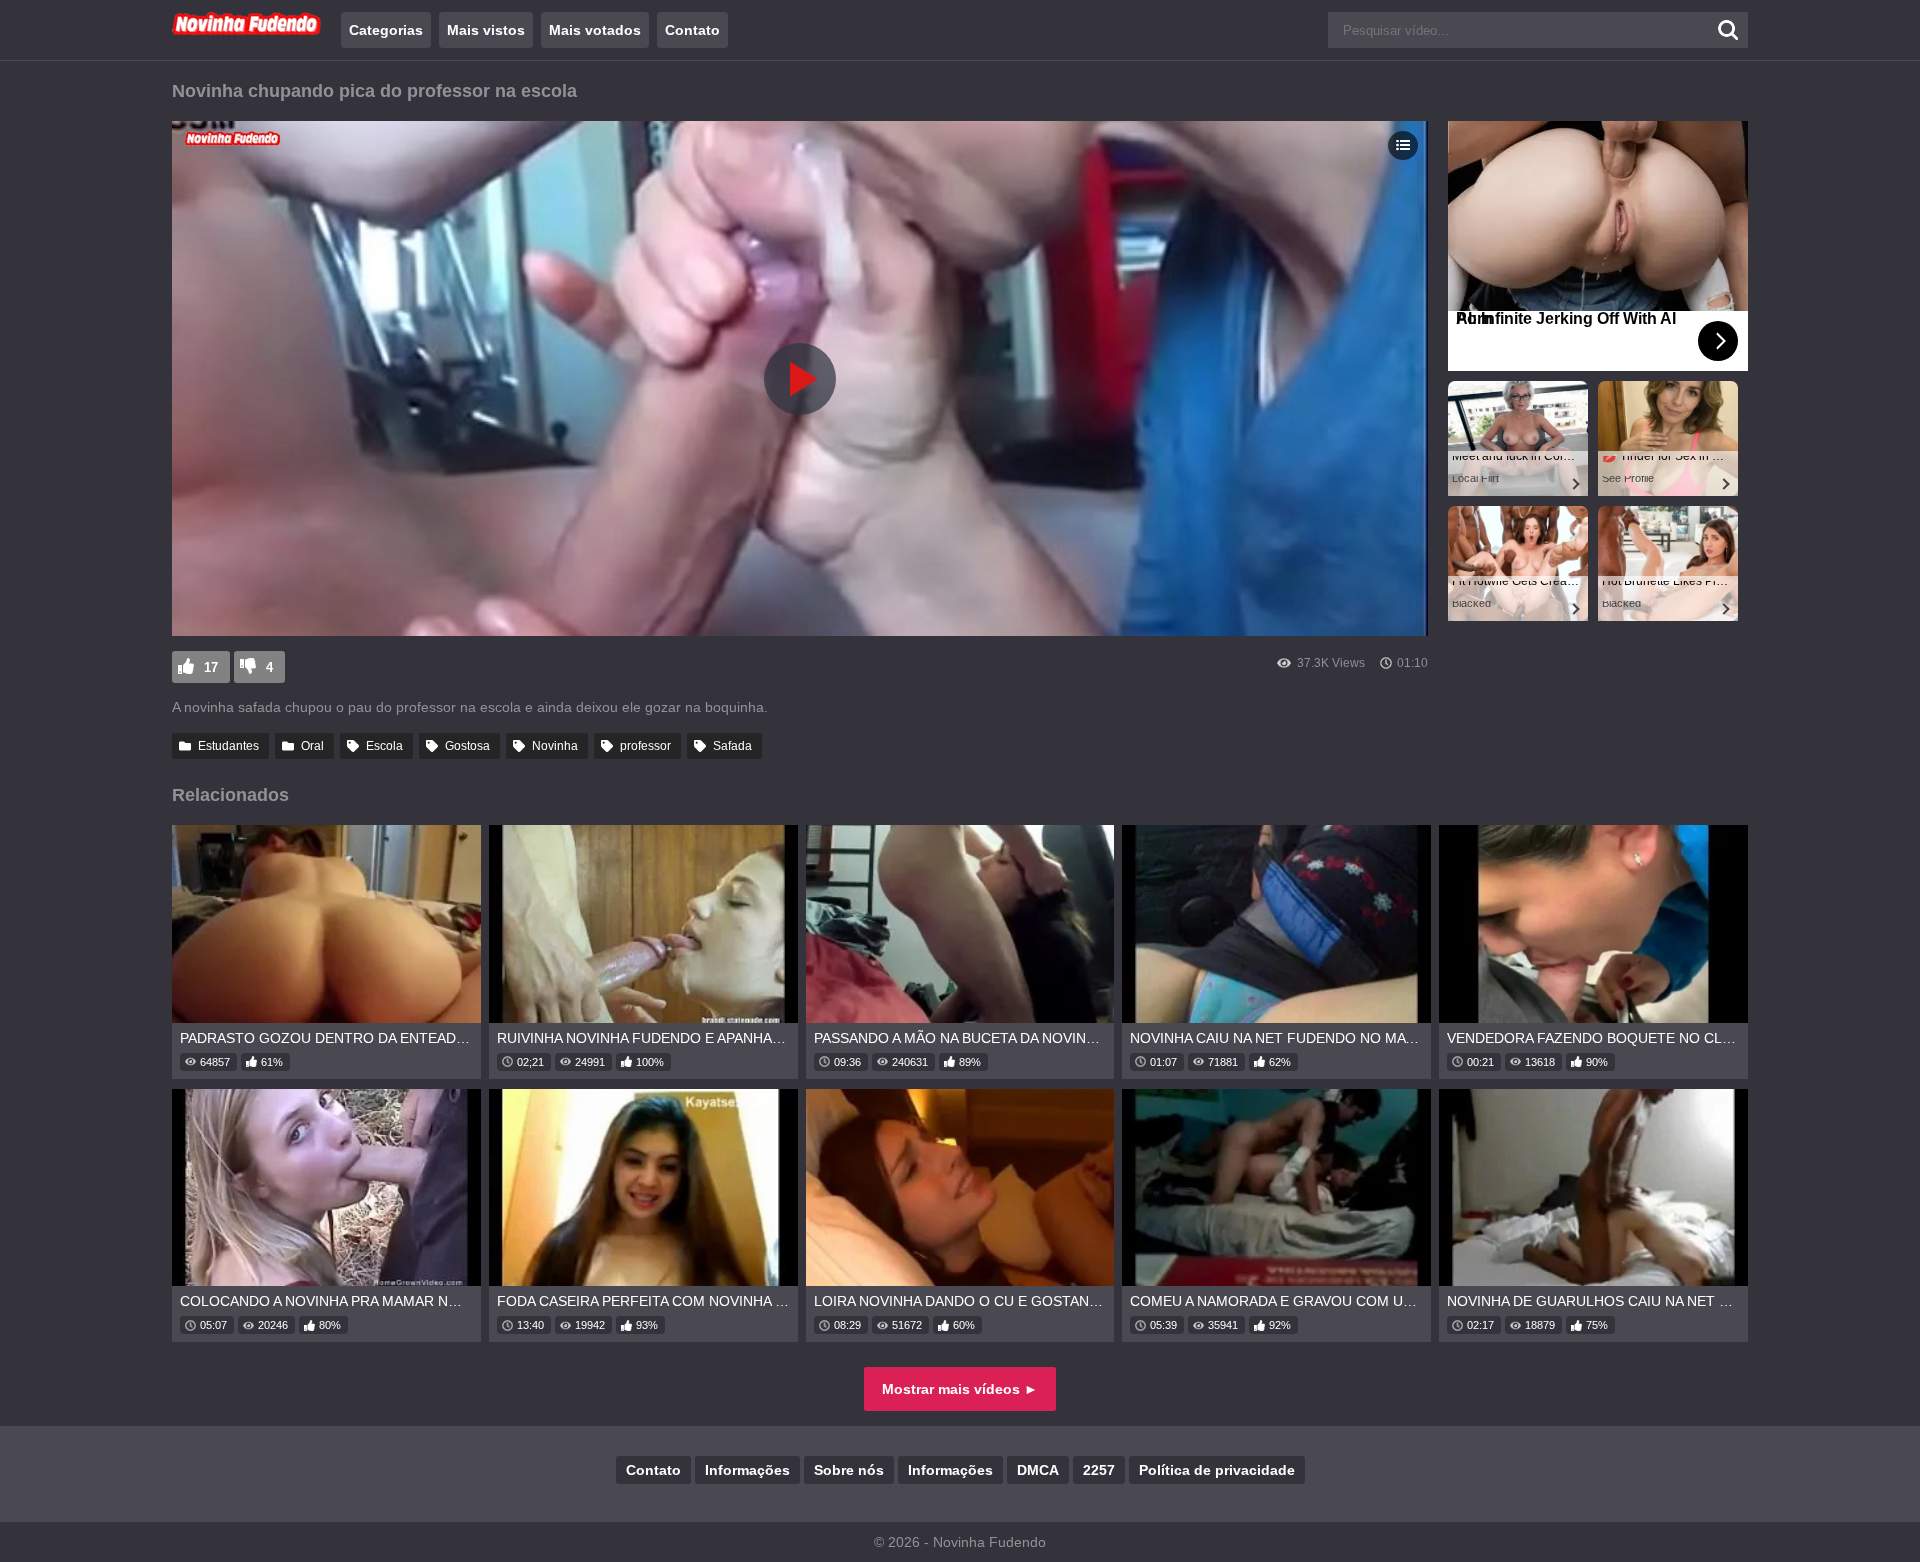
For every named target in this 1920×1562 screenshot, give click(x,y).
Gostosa (467, 746)
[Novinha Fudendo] (247, 31)
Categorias (386, 30)
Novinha (555, 746)
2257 (1099, 1470)
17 (211, 667)
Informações (747, 1470)
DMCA (1038, 1470)
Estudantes (228, 746)
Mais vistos (486, 30)
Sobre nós (849, 1470)
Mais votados (595, 30)
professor (645, 746)
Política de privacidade (1217, 1470)
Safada (732, 746)
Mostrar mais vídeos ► (960, 1389)
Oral (312, 746)
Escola (384, 746)
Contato (692, 30)
